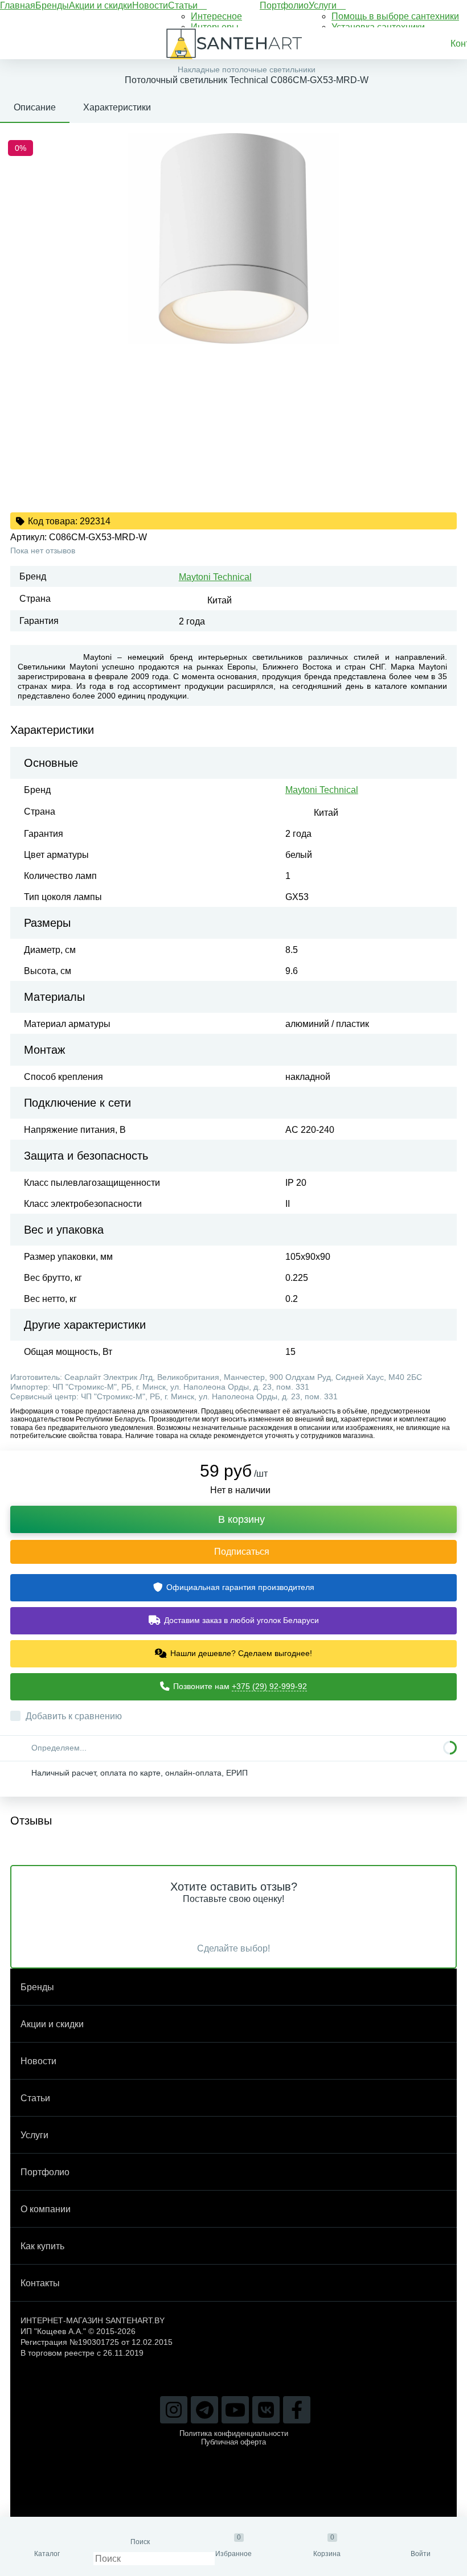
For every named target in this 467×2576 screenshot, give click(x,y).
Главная (18, 5)
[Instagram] (174, 2410)
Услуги (324, 5)
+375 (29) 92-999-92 (269, 1686)
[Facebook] (297, 2410)
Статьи (184, 5)
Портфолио (284, 5)
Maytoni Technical (215, 577)
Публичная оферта (233, 2442)
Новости (150, 5)
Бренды (52, 5)
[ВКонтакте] (266, 2410)
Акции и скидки (101, 5)
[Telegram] (204, 2410)
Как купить (42, 2246)
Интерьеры (215, 27)
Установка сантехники (378, 27)
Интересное (216, 16)
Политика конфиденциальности (234, 2433)
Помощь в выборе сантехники (395, 16)
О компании (46, 2209)
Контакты (40, 2283)
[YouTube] (235, 2410)
